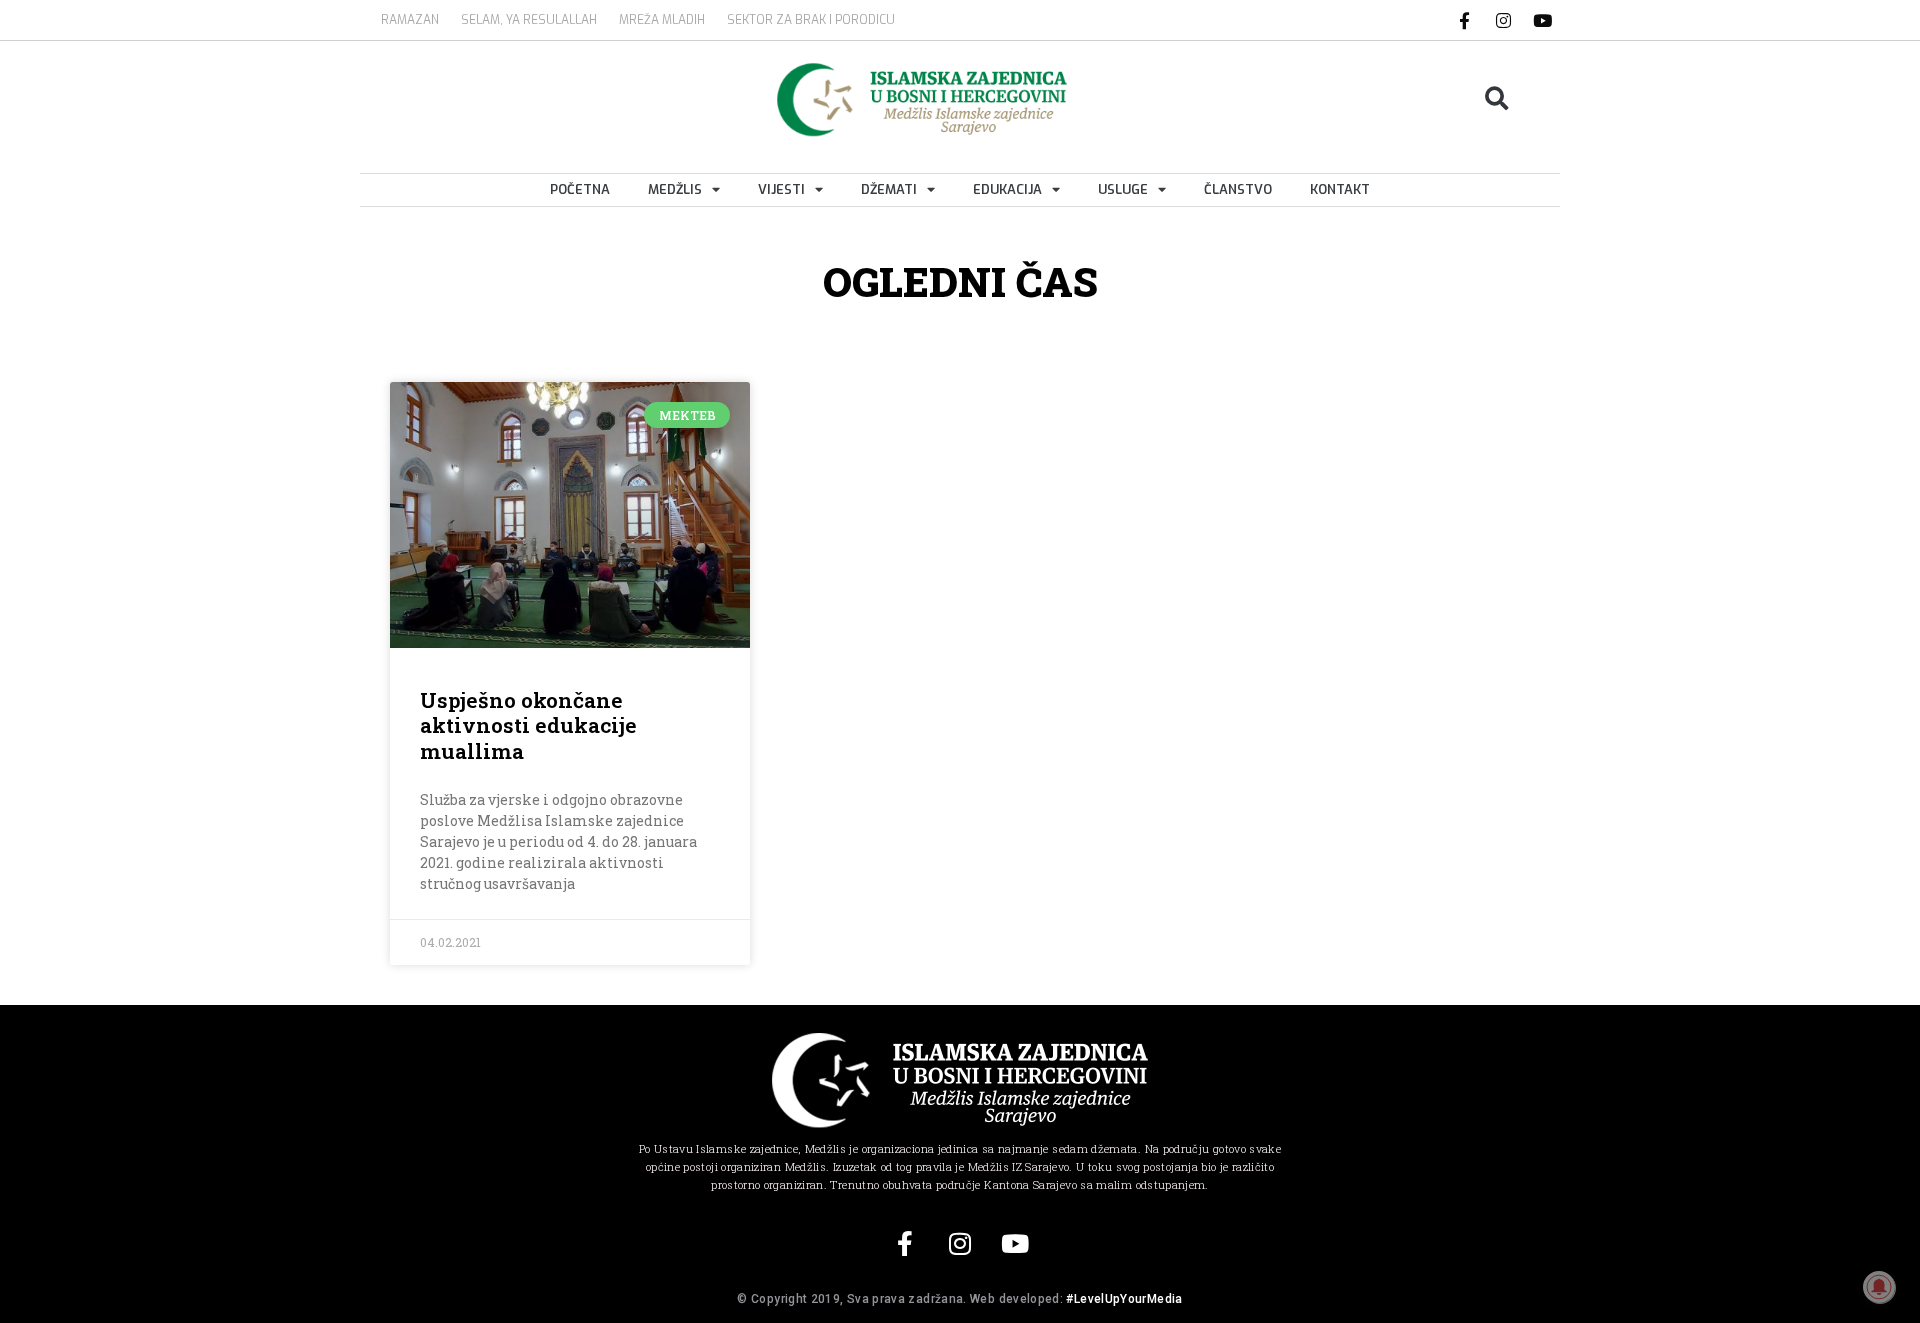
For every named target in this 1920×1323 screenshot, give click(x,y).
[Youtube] (1543, 20)
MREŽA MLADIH (662, 20)
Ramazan (410, 20)
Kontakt (1340, 189)
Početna (580, 189)
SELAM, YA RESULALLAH (529, 20)
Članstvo (1238, 189)
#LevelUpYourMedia (1124, 1299)
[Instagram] (1504, 20)
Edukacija (1007, 189)
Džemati (889, 189)
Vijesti (781, 189)
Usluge (1123, 189)
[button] (1497, 99)
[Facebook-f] (1465, 20)
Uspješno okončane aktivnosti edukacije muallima (528, 725)
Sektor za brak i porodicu (811, 20)
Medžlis (675, 189)
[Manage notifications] (1879, 1287)
